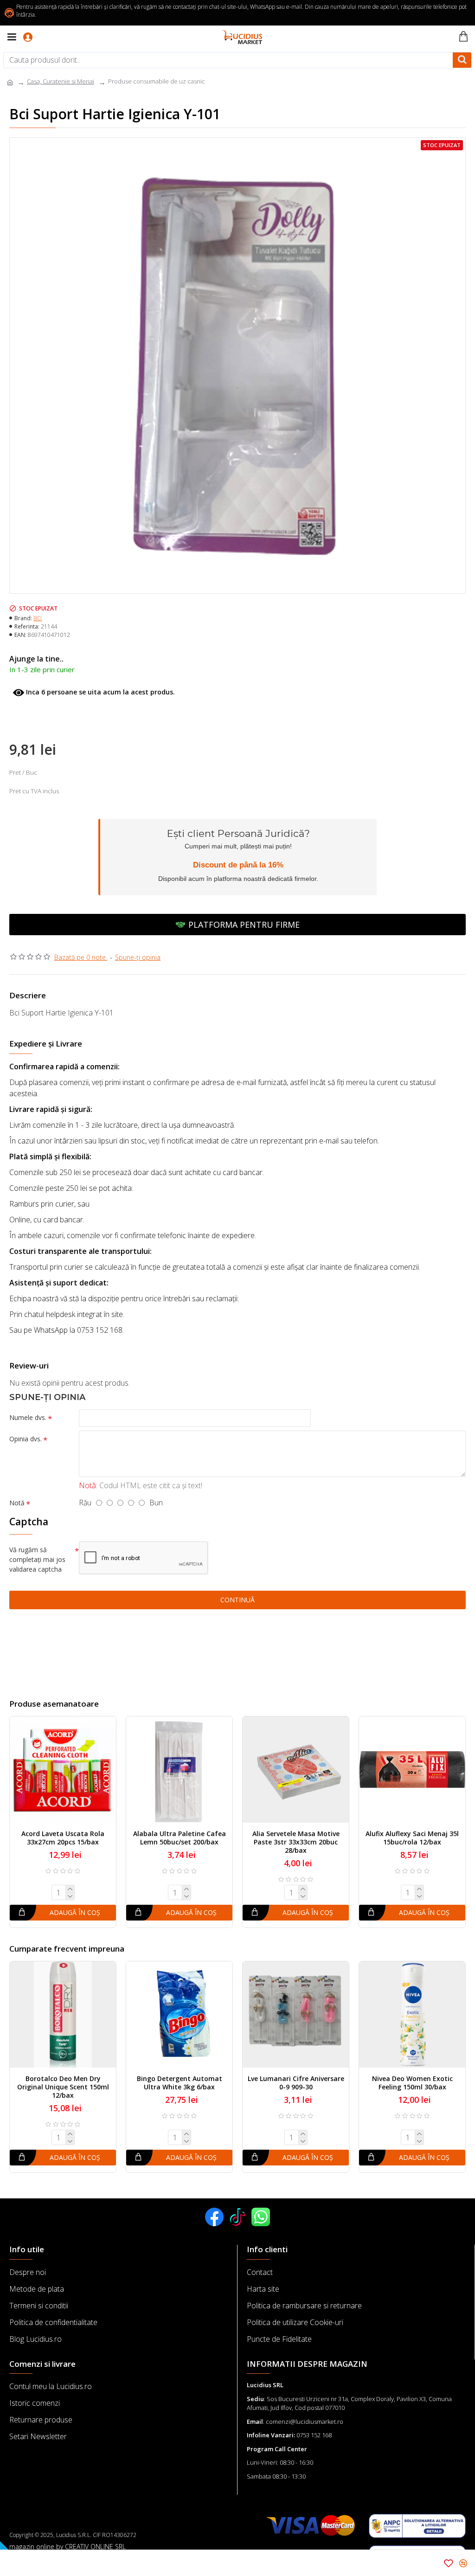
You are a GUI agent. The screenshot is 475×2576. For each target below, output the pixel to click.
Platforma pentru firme (244, 925)
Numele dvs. (28, 1417)
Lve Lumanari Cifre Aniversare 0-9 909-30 (296, 2083)
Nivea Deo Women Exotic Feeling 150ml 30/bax (412, 2083)
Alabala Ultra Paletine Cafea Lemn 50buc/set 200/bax (180, 1838)
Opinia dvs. (26, 1439)
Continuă (237, 1600)
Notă (17, 1503)
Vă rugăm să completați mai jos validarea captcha (37, 1559)
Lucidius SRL (265, 2385)
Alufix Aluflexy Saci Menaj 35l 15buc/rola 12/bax (412, 1838)
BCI (38, 618)
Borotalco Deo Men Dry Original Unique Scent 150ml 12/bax (63, 2087)
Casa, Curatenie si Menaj (61, 81)
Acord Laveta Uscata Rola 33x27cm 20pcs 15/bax (63, 1838)
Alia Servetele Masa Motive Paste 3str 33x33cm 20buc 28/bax (296, 1842)
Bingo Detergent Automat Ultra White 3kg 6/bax (180, 2083)
